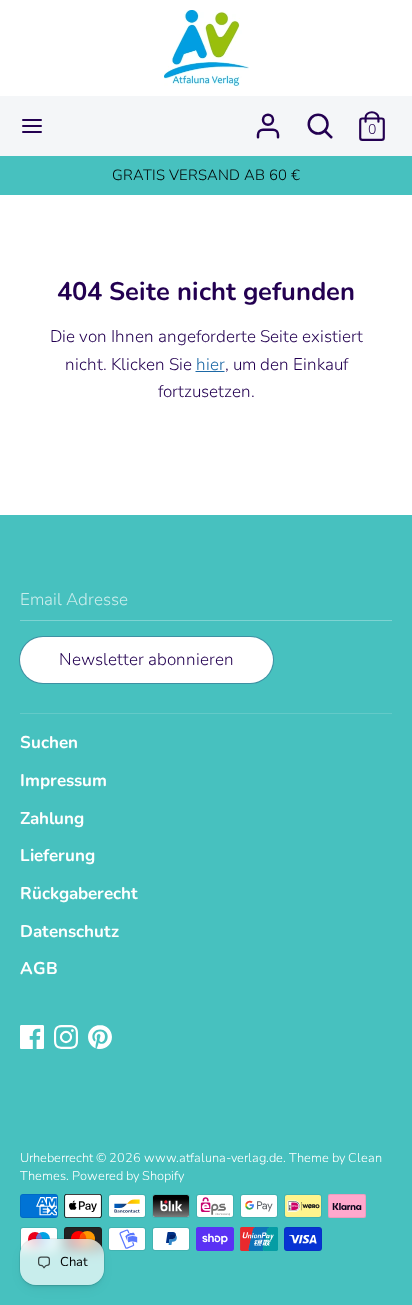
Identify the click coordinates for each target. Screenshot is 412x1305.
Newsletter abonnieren (146, 659)
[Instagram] (68, 1038)
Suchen (49, 742)
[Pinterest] (102, 1038)
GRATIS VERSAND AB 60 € (206, 175)
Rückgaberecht (79, 893)
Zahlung (52, 818)
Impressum (63, 780)
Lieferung (57, 855)
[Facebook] (34, 1038)
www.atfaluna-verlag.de (213, 1158)
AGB (39, 968)
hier (210, 364)
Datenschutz (69, 931)
